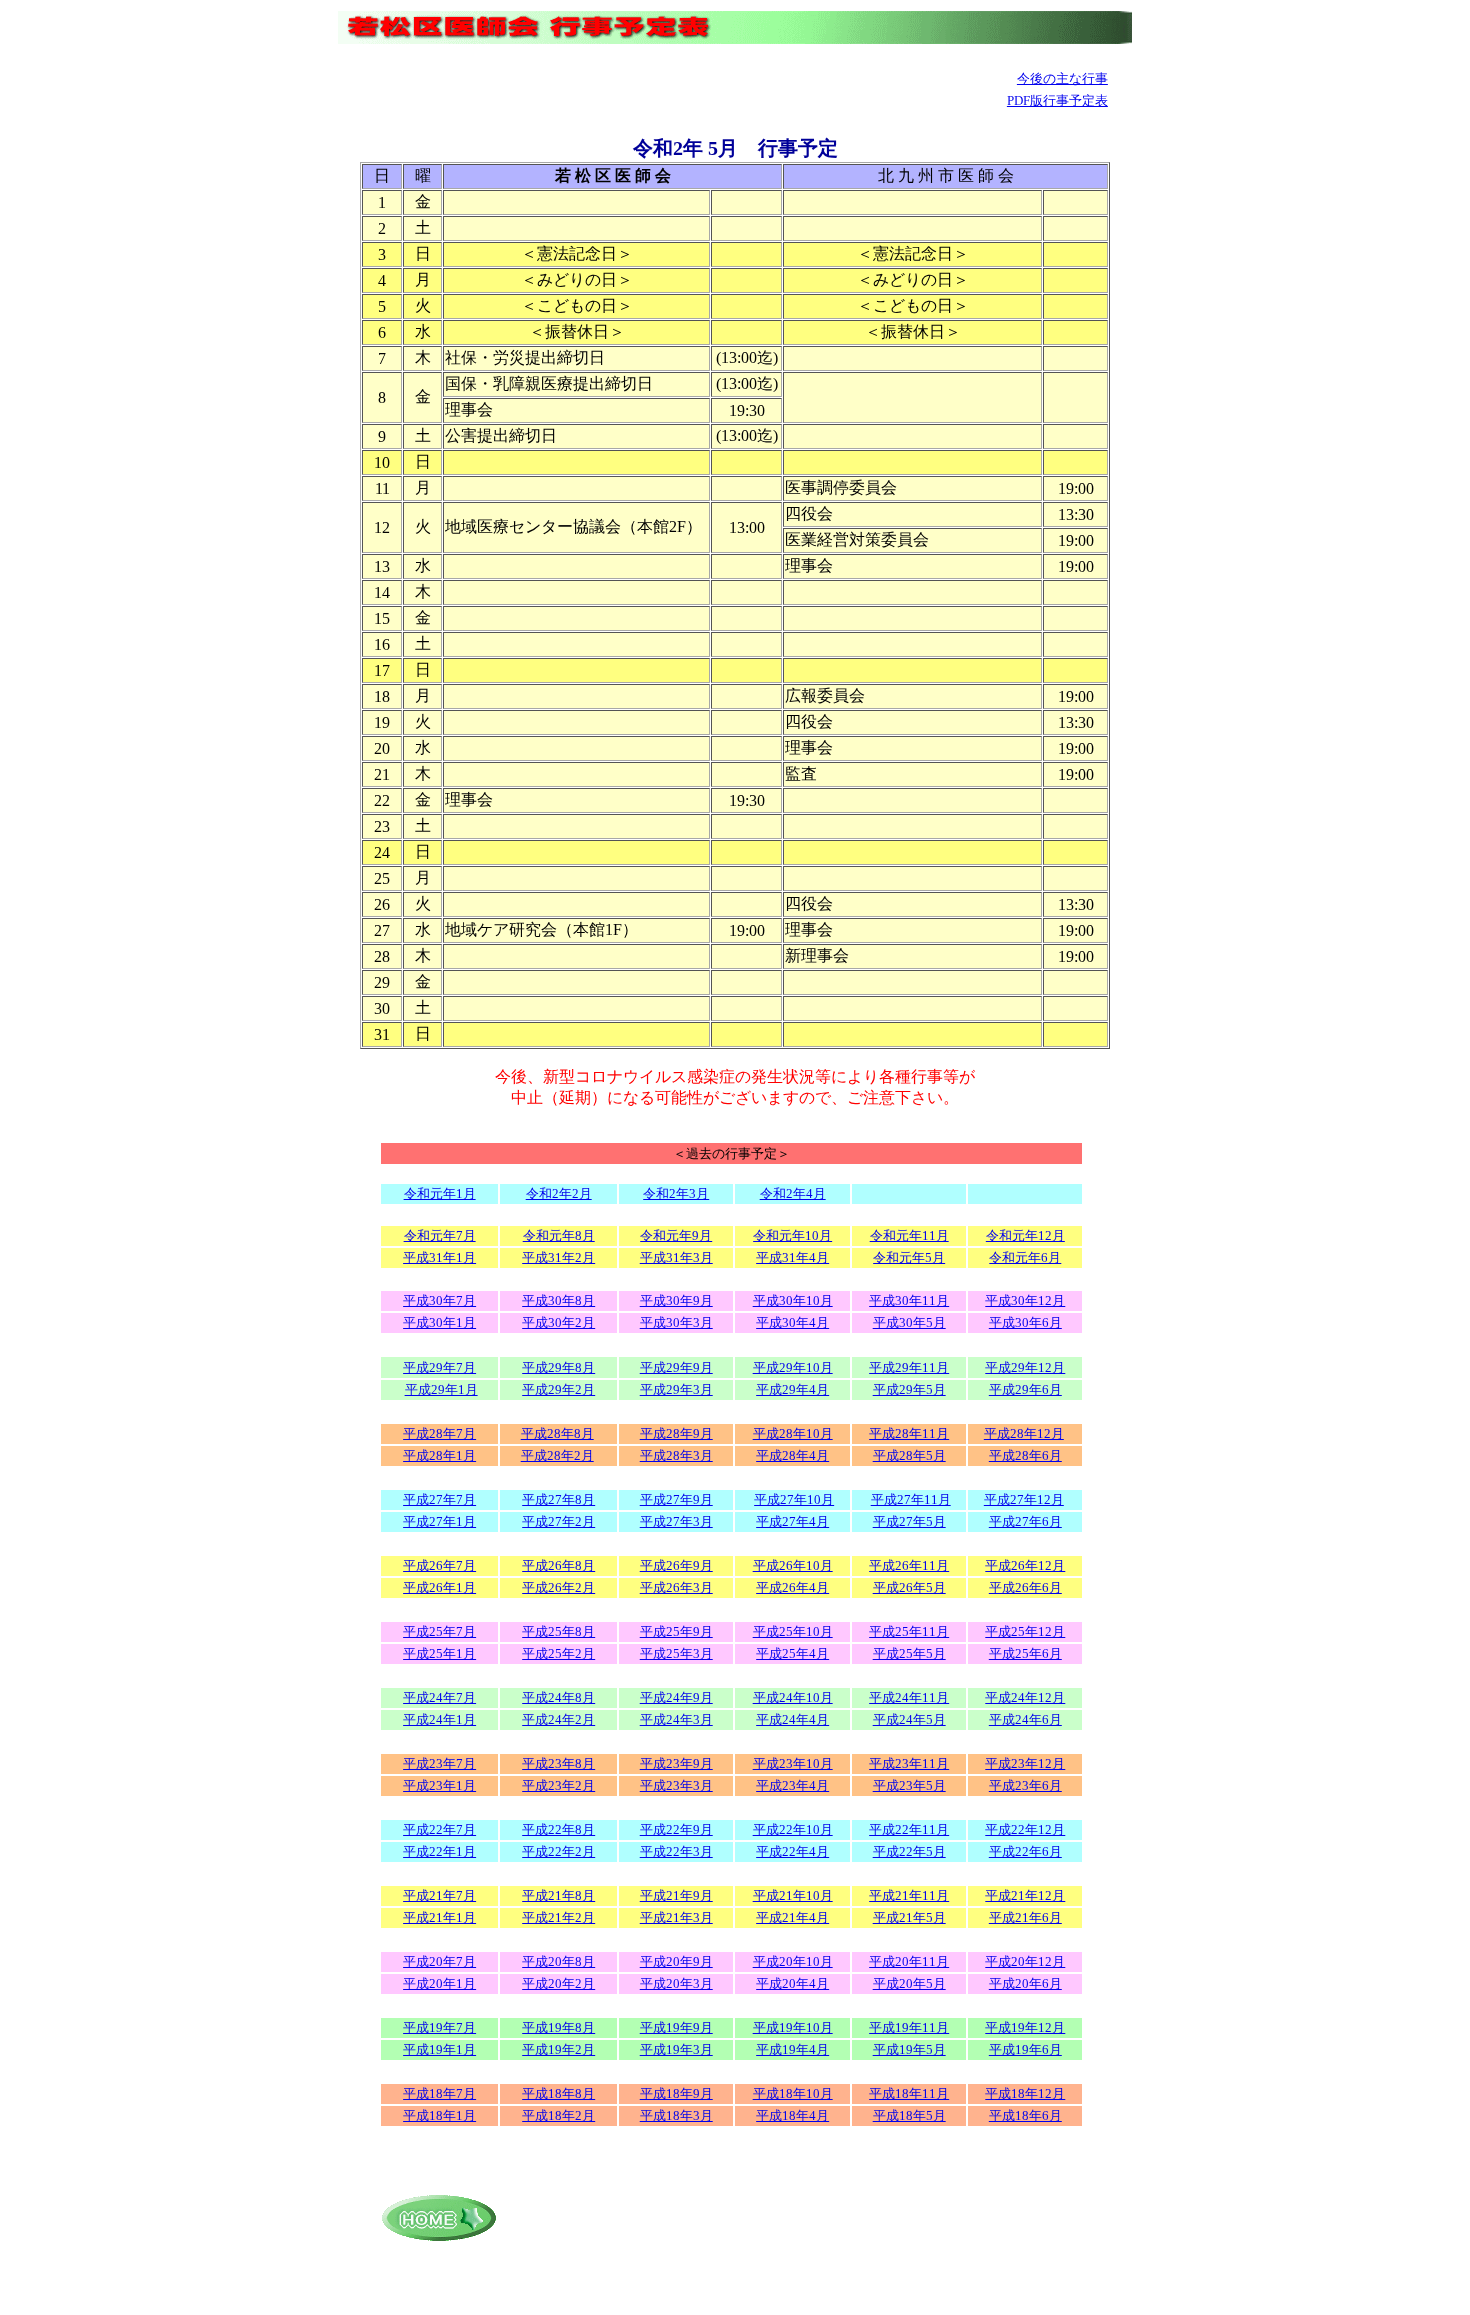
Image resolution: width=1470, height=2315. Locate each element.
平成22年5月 (909, 1851)
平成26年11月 (909, 1565)
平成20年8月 (558, 1961)
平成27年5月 (909, 1521)
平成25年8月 (558, 1631)
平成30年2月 (558, 1322)
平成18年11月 (909, 2093)
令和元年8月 (559, 1235)
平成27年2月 (558, 1521)
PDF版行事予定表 (1057, 100)
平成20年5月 (909, 1983)
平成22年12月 (1025, 1829)
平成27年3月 (676, 1521)
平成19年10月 (793, 2027)
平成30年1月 (439, 1322)
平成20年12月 (1025, 1961)
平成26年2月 (558, 1587)
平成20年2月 (558, 1983)
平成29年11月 (909, 1367)
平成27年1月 (439, 1521)
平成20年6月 (1025, 1983)
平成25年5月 (909, 1653)
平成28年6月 (1025, 1455)
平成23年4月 (792, 1785)
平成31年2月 (558, 1257)
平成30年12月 (1025, 1300)
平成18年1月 (439, 2115)
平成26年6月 (1025, 1587)
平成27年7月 (439, 1499)
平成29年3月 (676, 1389)
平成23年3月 (676, 1785)
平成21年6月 (1025, 1917)
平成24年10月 (793, 1697)
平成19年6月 (1025, 2049)
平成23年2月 (558, 1785)
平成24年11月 (909, 1697)
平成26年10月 (793, 1565)
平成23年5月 (909, 1785)
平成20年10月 (793, 1961)
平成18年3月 (676, 2115)
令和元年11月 (909, 1235)
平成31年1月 (439, 1257)
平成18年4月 (792, 2115)
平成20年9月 (676, 1961)
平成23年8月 (558, 1763)
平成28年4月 (792, 1455)
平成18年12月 (1025, 2093)
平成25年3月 (676, 1653)
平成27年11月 (911, 1499)
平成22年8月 (558, 1829)
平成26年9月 (676, 1565)
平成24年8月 (558, 1697)
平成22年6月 (1025, 1851)
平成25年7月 (439, 1631)
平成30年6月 (1025, 1322)
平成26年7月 (439, 1565)
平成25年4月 (792, 1653)
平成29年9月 (676, 1367)
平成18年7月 (439, 2093)
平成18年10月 (793, 2093)
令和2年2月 (559, 1193)
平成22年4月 (792, 1851)
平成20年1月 (439, 1983)
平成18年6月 (1025, 2115)
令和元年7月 (440, 1235)
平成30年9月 (676, 1300)
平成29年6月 (1025, 1389)
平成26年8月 (558, 1565)
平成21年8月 (558, 1895)
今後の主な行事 (1062, 78)
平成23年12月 (1025, 1763)
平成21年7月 (439, 1895)
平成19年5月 (909, 2049)
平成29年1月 (441, 1389)
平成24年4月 (792, 1719)
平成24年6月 (1025, 1719)
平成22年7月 (439, 1829)
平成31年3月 (676, 1257)
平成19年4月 (792, 2049)
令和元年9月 (676, 1235)
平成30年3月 (676, 1322)
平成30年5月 (909, 1322)
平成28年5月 (909, 1455)
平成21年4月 (792, 1917)
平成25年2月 (558, 1653)
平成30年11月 (909, 1300)
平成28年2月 (557, 1455)
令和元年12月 (1025, 1235)
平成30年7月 (439, 1300)
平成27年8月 (558, 1499)
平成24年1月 (439, 1719)
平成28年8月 (557, 1433)
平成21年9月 (676, 1895)
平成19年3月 (676, 2049)
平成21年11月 (909, 1895)
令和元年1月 (440, 1193)
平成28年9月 (676, 1433)
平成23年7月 (439, 1763)
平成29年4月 (792, 1389)
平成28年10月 (793, 1433)
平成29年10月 (793, 1367)
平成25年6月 (1025, 1653)
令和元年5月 (909, 1257)
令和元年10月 (792, 1235)
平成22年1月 (439, 1851)
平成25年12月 (1025, 1631)
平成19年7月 (439, 2027)
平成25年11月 (909, 1631)
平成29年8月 (558, 1367)
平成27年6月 (1025, 1521)
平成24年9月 (676, 1697)
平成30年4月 (792, 1322)
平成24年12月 (1025, 1697)
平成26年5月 (909, 1587)
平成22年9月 (676, 1829)
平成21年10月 (793, 1895)
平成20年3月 (676, 1983)
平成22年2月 (558, 1851)
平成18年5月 (909, 2115)
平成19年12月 (1025, 2027)
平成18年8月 (558, 2093)
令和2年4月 (793, 1193)
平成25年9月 (676, 1631)
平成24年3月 (676, 1719)
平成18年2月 (558, 2115)
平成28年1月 (439, 1455)
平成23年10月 (793, 1763)
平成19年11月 (909, 2027)
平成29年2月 (558, 1389)
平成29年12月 (1025, 1367)
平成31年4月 (792, 1257)
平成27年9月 (676, 1499)
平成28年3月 (676, 1455)
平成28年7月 (439, 1433)
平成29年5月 (909, 1389)
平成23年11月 (909, 1763)
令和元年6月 (1025, 1257)
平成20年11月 (909, 1961)
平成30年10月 (793, 1300)
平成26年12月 (1025, 1565)
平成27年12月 (1024, 1499)
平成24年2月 (558, 1719)
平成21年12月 (1025, 1895)
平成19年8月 (558, 2027)
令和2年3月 (676, 1193)
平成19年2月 (558, 2049)
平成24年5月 (909, 1719)
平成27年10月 (794, 1499)
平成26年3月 (676, 1587)
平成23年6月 (1025, 1785)
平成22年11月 (909, 1829)
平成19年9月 (676, 2027)
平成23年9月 (676, 1763)
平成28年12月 (1024, 1433)
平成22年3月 (676, 1851)
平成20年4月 (792, 1983)
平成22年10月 (793, 1829)
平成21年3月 (676, 1917)
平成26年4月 (792, 1587)
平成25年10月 (793, 1631)
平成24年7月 (439, 1697)
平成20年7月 (439, 1961)
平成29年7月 (439, 1367)
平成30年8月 (558, 1300)
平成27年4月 (792, 1521)
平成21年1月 (439, 1917)
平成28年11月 (909, 1433)
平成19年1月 (439, 2049)
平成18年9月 (676, 2093)
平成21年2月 (558, 1917)
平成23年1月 (439, 1785)
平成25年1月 (439, 1653)
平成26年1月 (439, 1587)
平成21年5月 (909, 1917)
